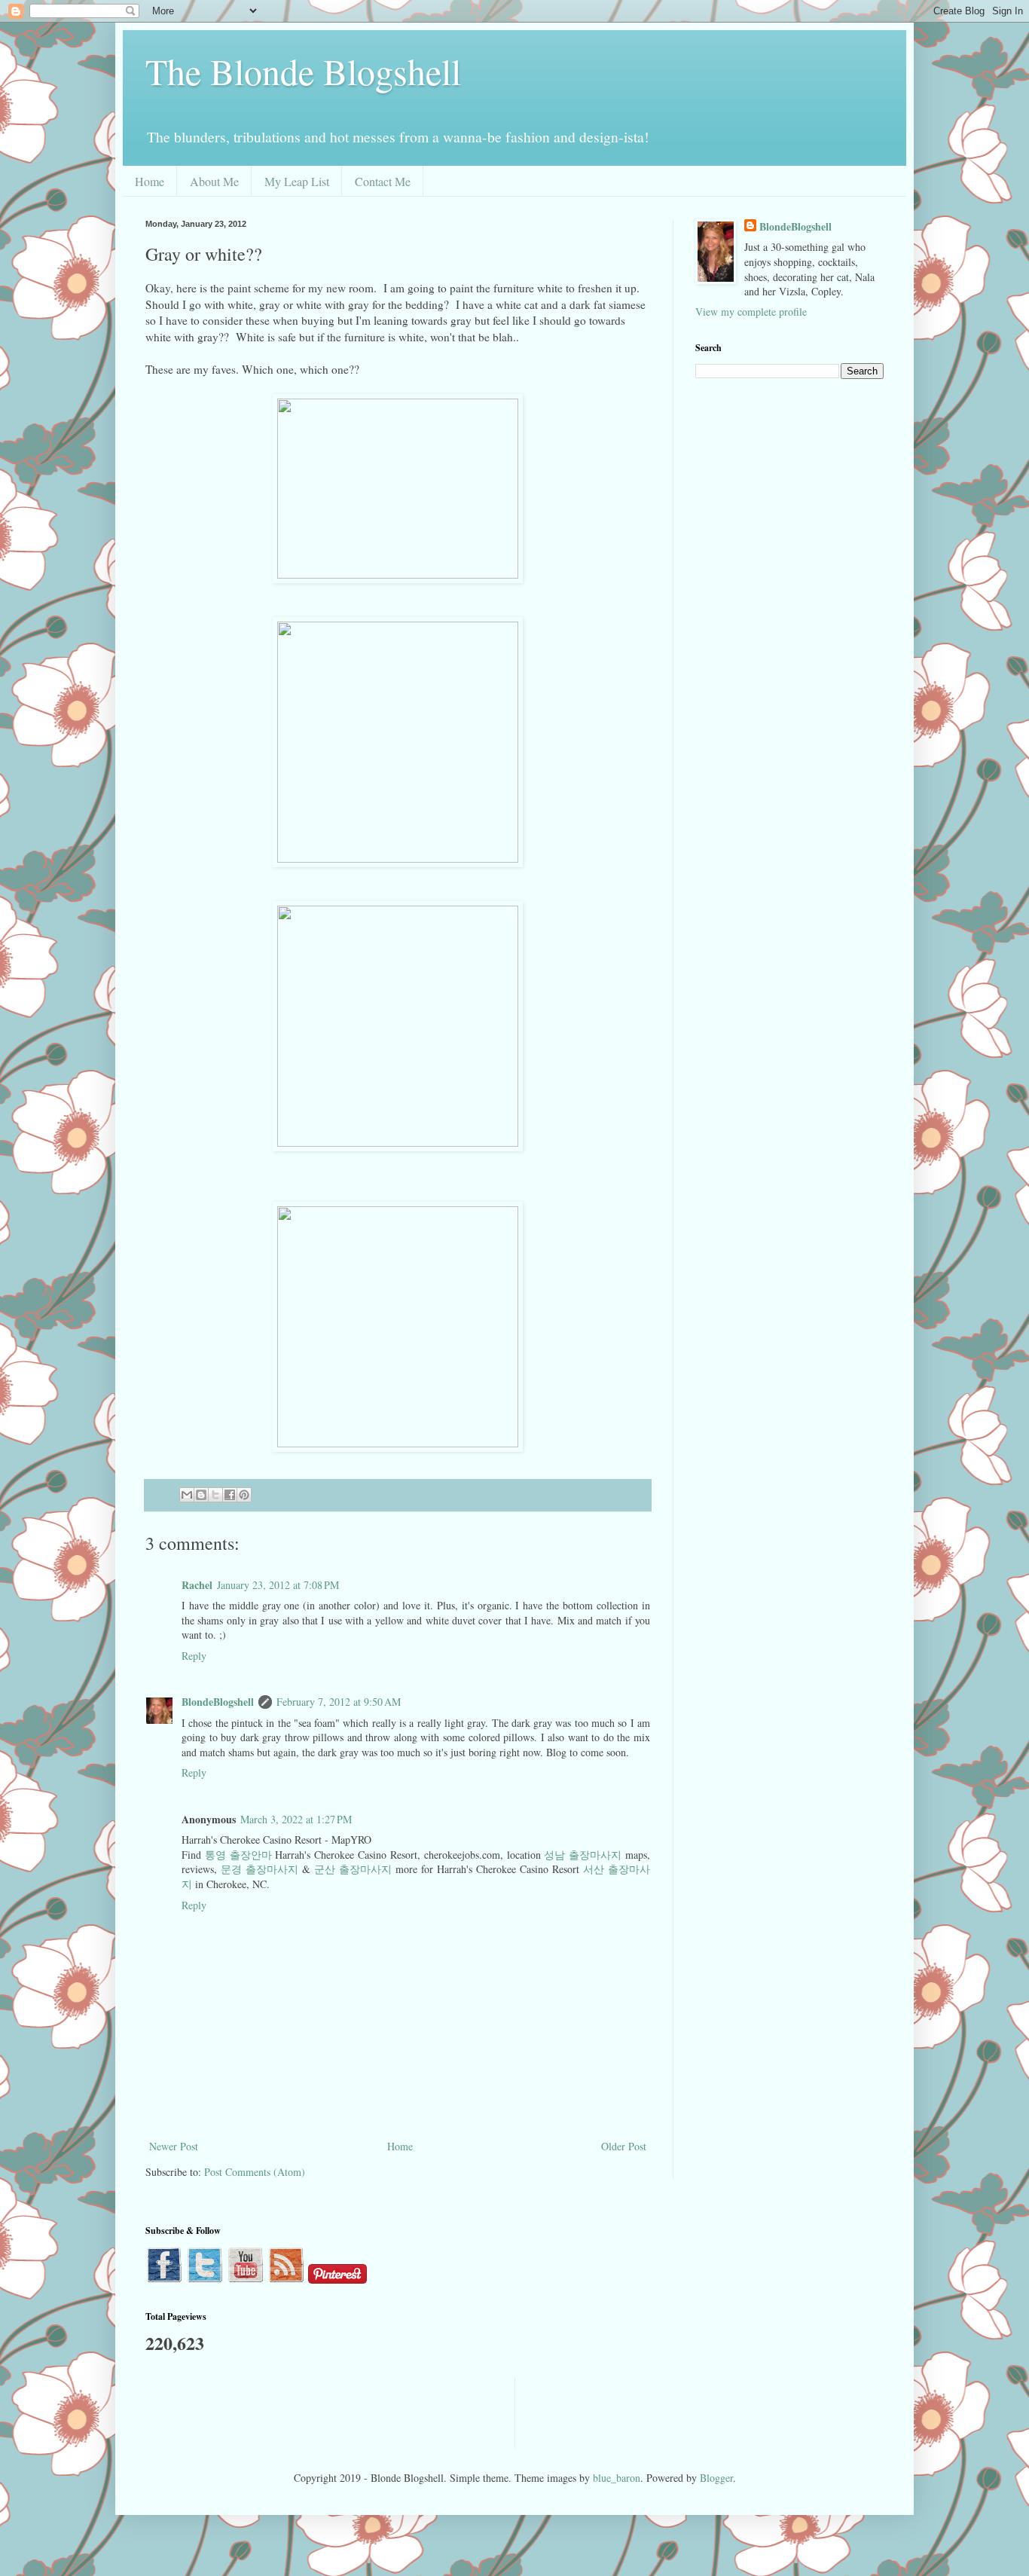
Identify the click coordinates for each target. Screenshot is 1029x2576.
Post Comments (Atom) (255, 2172)
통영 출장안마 (238, 1855)
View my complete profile (751, 312)
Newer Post (174, 2146)
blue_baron (617, 2478)
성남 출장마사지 (583, 1855)
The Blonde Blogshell (303, 71)
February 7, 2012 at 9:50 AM (339, 1702)
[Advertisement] (420, 2411)
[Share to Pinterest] (244, 1495)
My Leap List (297, 181)
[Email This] (187, 1495)
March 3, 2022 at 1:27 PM (296, 1819)
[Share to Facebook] (230, 1495)
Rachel (197, 1585)
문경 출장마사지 (260, 1869)
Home (150, 181)
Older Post (624, 2146)
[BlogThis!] (201, 1495)
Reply (194, 1656)
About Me (214, 181)
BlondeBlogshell (218, 1702)
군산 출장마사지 (353, 1869)
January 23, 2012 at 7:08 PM (278, 1585)
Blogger (716, 2478)
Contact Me (383, 181)
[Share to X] (215, 1495)
